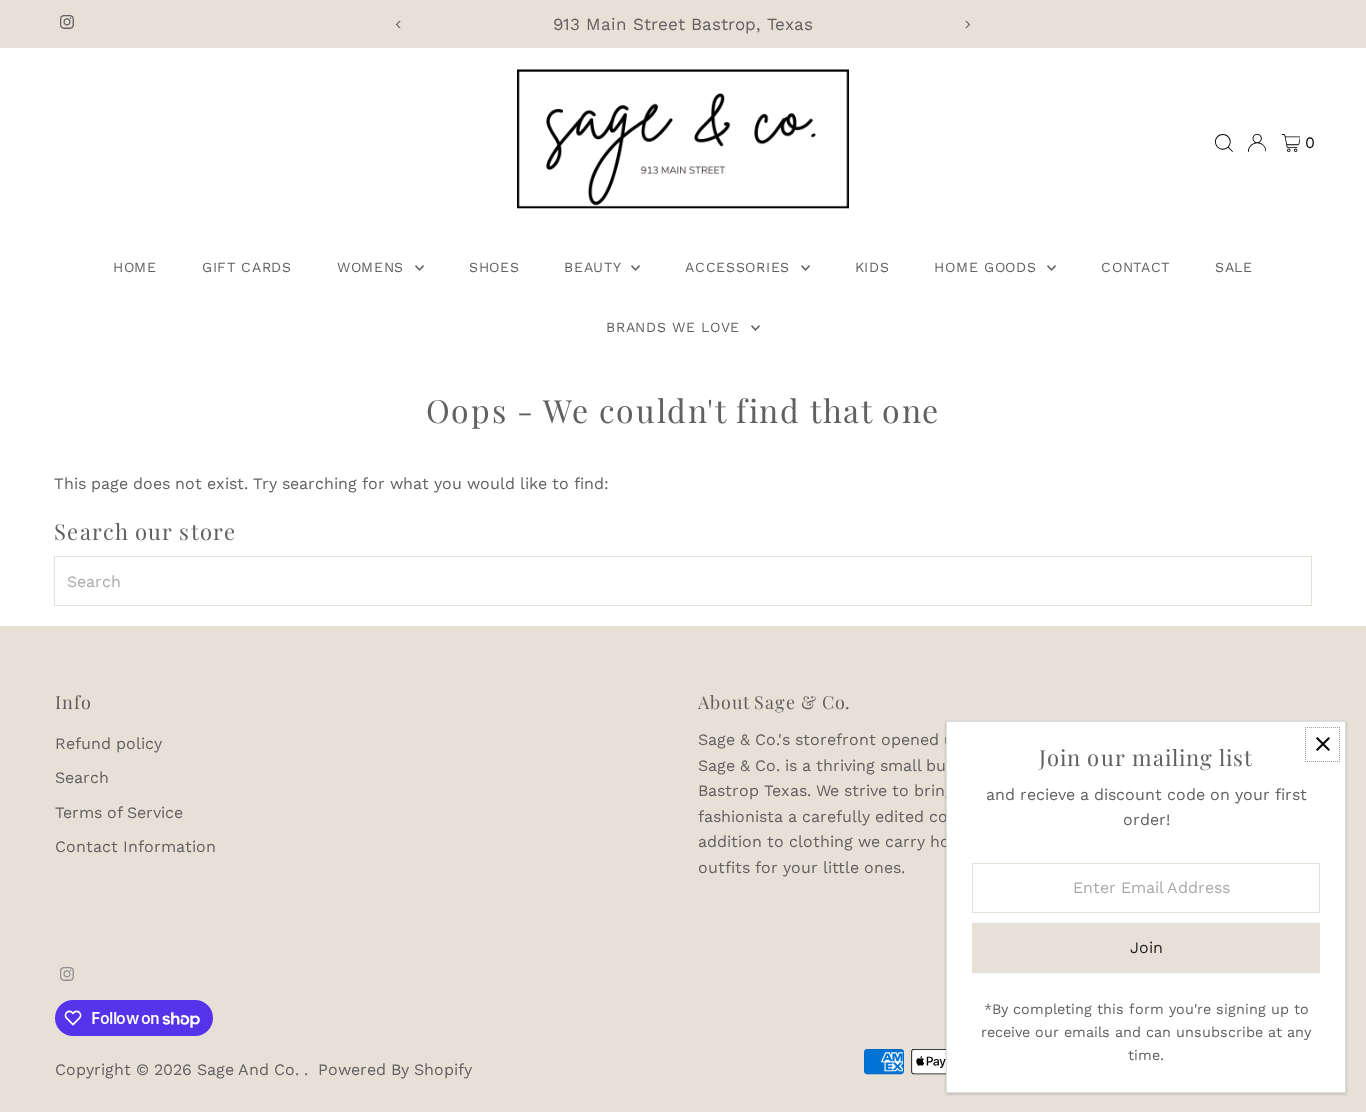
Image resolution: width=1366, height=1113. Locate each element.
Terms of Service (119, 812)
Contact (1135, 267)
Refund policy (108, 743)
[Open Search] (1224, 143)
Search (82, 777)
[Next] (966, 24)
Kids (872, 267)
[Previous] (399, 24)
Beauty (595, 267)
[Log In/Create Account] (1257, 143)
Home (135, 267)
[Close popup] (1322, 744)
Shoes (494, 267)
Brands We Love (676, 327)
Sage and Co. (250, 1069)
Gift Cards (247, 267)
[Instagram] (67, 24)
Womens (373, 267)
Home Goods (988, 267)
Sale (1234, 267)
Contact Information (135, 846)
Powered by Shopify (395, 1069)
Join (1146, 947)
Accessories (740, 267)
